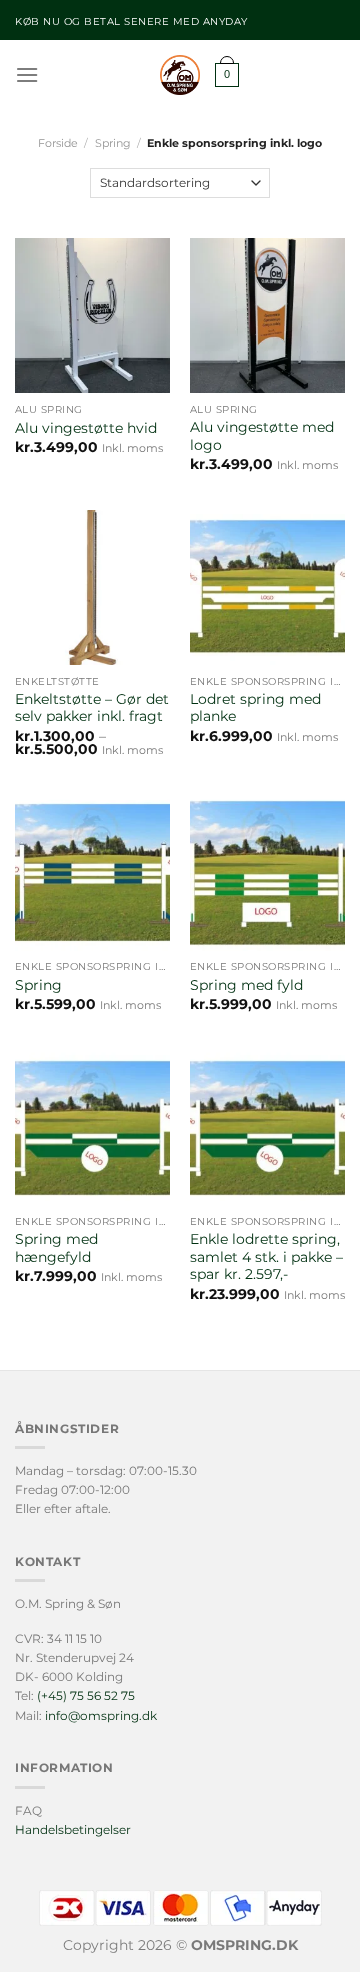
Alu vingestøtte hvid (86, 428)
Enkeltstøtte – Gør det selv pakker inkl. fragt (92, 708)
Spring (113, 143)
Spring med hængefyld (56, 1248)
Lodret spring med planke (255, 708)
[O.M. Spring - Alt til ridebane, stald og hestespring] (180, 75)
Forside (58, 143)
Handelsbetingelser (73, 1829)
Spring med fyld (246, 985)
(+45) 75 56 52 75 (86, 1695)
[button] (27, 74)
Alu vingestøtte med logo (262, 436)
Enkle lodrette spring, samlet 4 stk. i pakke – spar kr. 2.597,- (266, 1256)
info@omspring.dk (101, 1715)
